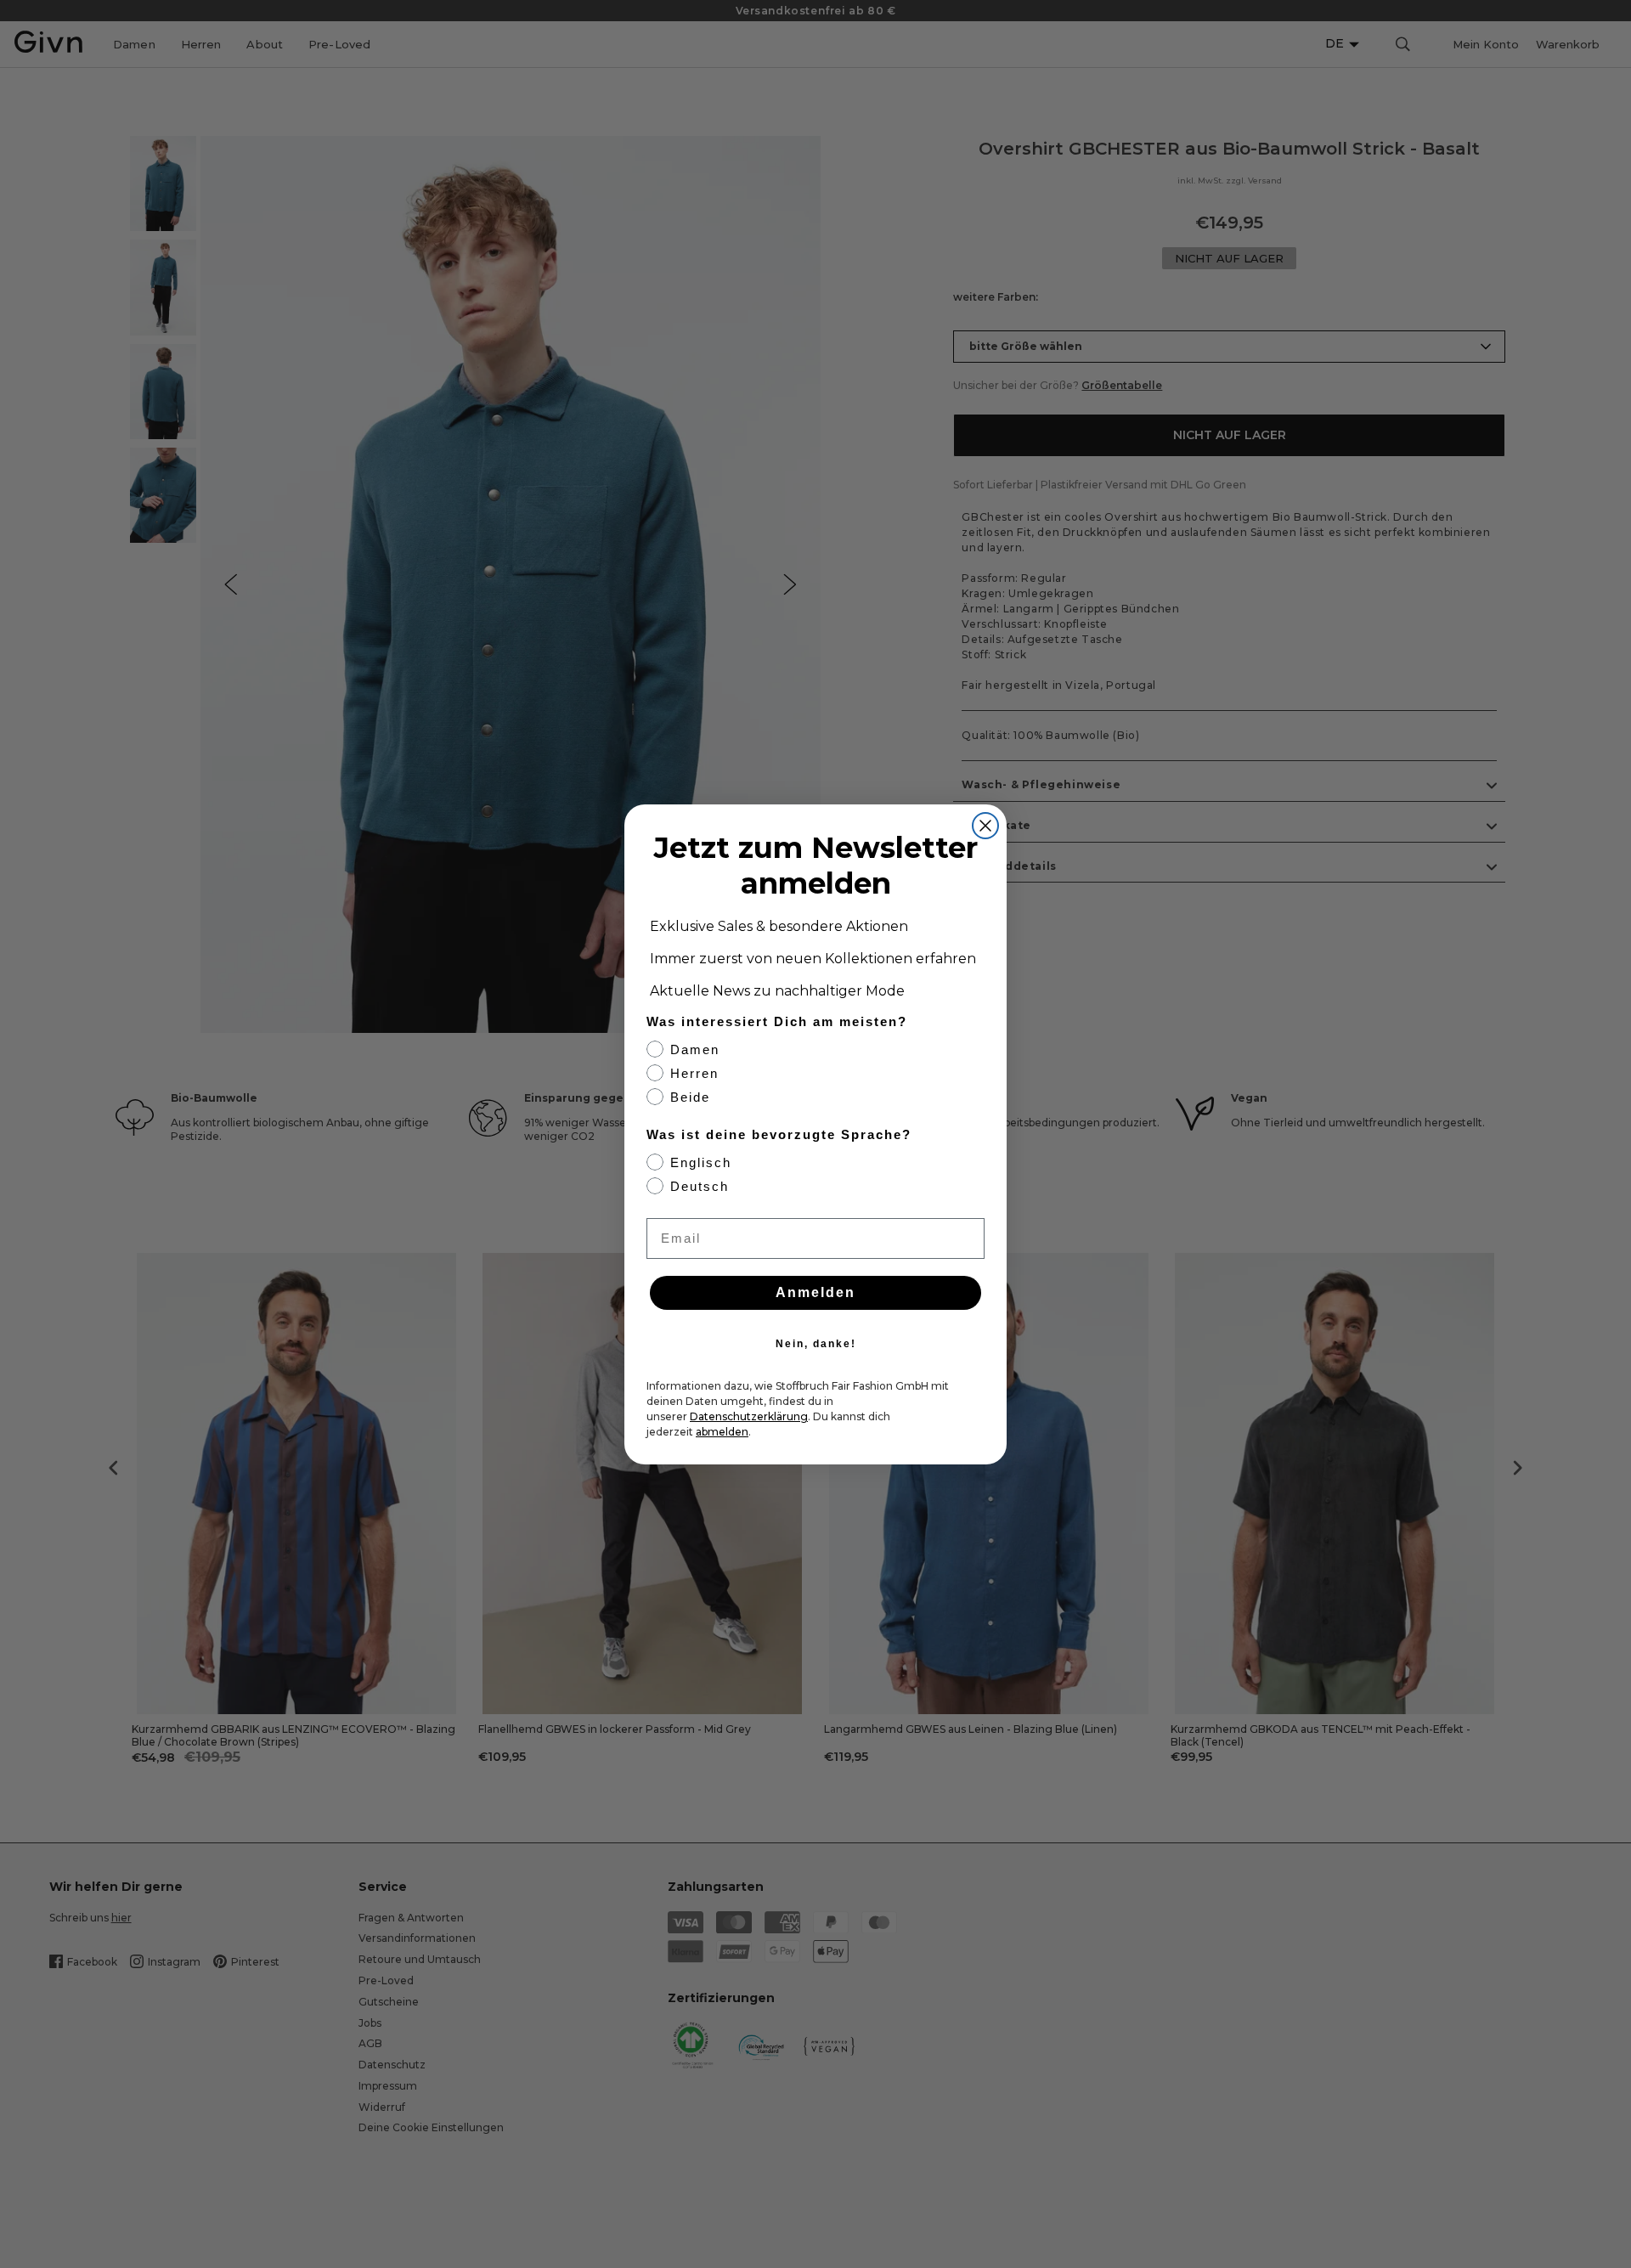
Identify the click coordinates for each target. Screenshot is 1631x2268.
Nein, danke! (816, 1344)
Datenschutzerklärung (749, 1416)
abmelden (722, 1432)
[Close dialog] (985, 826)
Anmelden (815, 1292)
